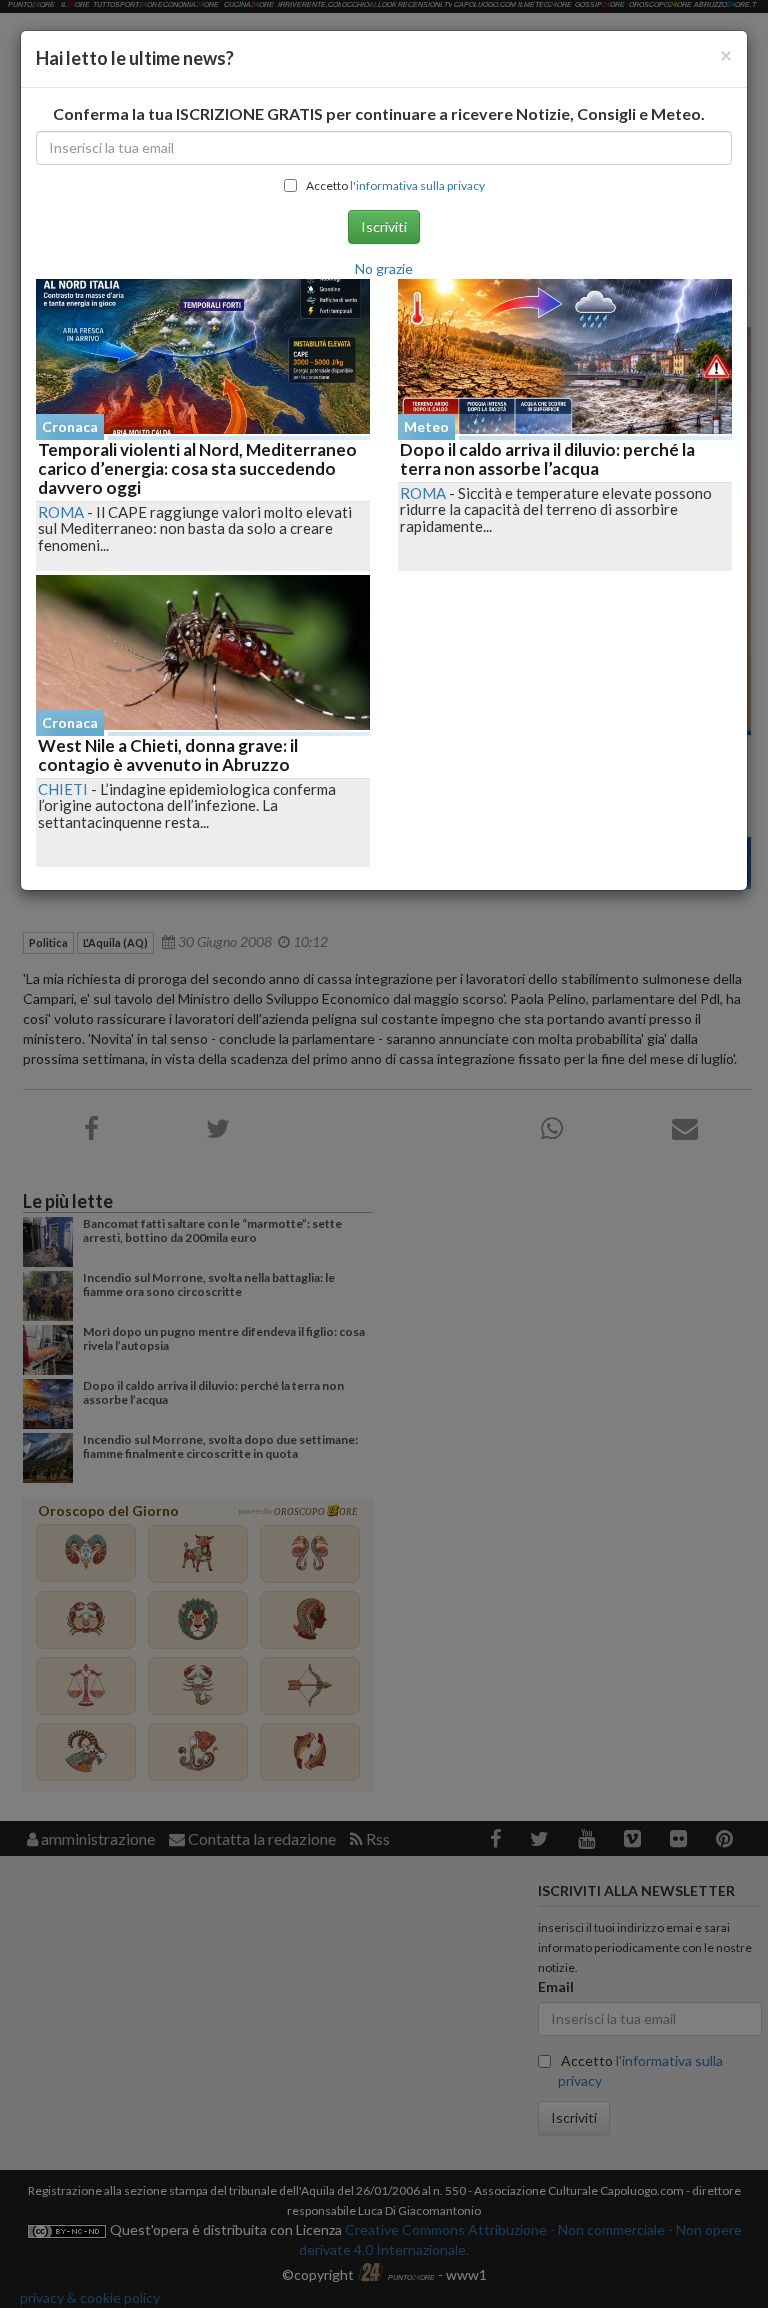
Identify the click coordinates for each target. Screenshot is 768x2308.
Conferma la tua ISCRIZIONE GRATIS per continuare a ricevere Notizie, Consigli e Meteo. (379, 113)
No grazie (384, 268)
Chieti (63, 789)
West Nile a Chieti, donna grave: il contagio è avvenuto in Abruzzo (168, 755)
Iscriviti (384, 226)
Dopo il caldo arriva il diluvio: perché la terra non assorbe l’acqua (547, 459)
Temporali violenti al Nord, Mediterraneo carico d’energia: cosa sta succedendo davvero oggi (197, 468)
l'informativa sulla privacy (417, 185)
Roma (61, 512)
